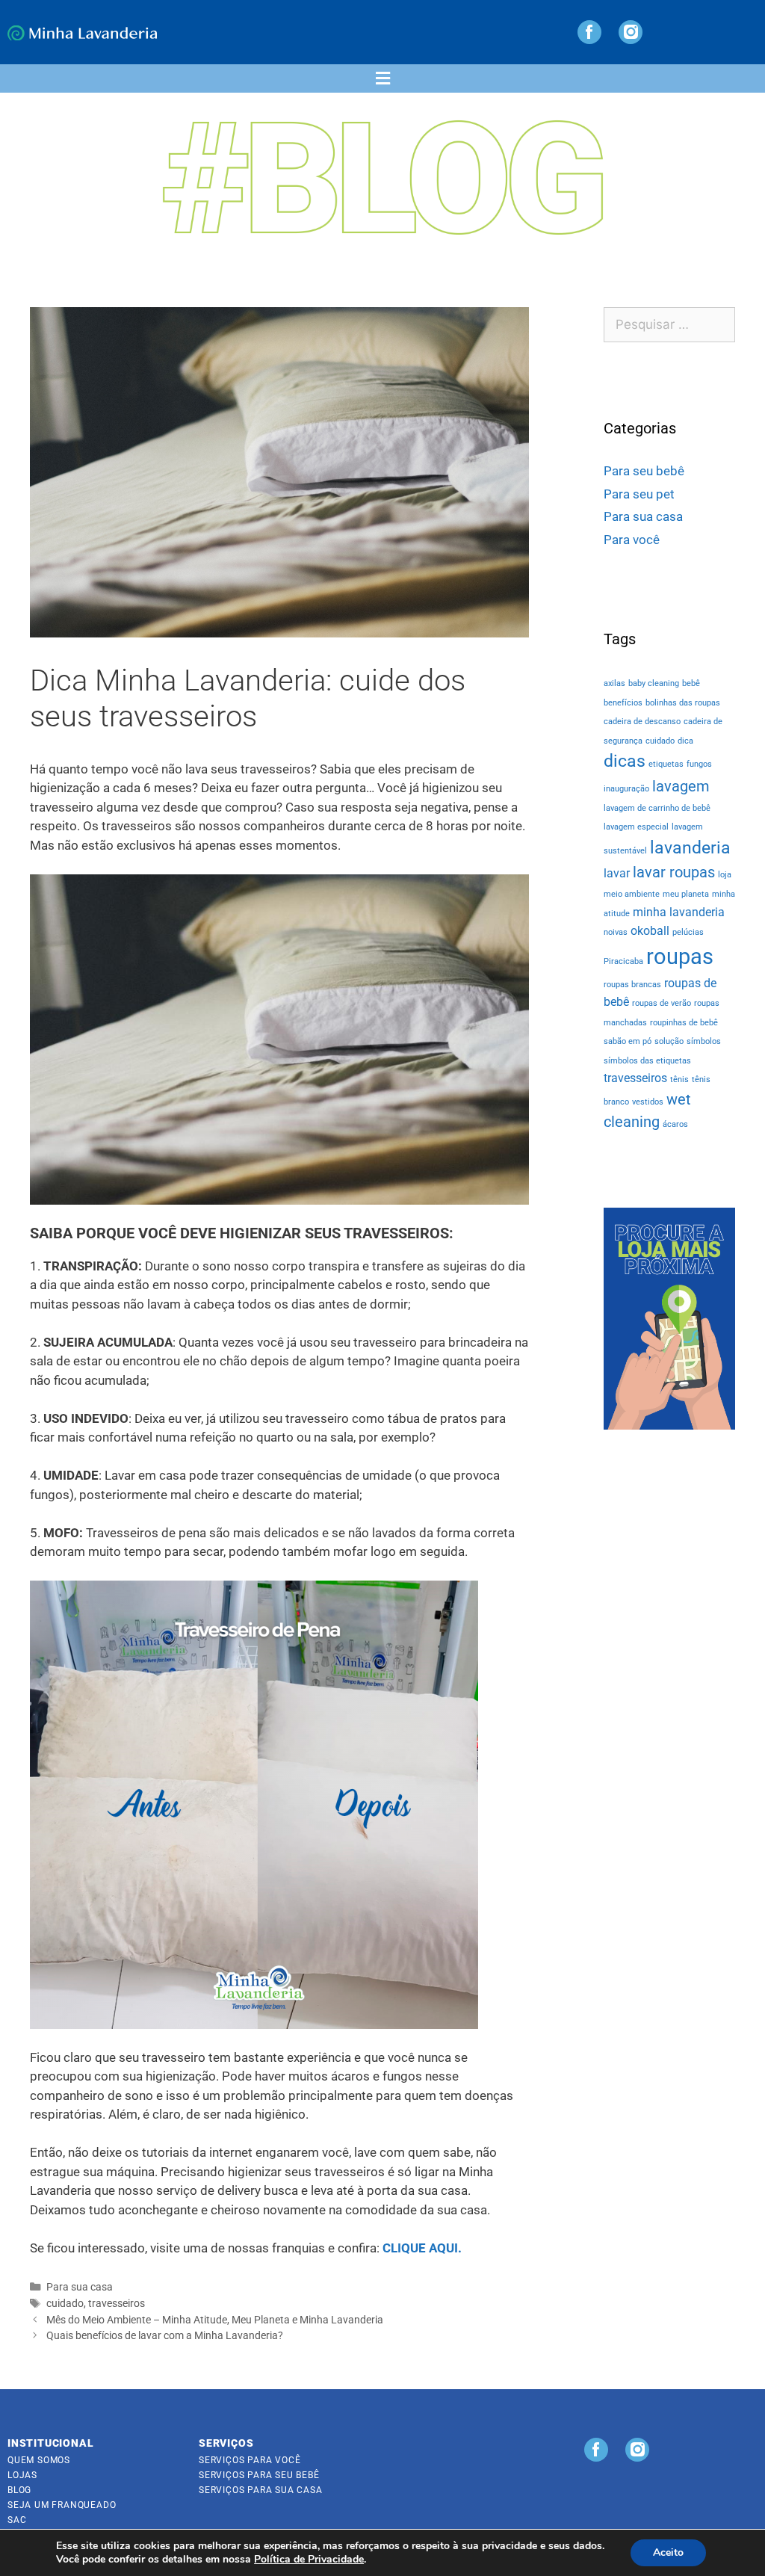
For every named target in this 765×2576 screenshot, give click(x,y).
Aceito (668, 2552)
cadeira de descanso (642, 722)
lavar (617, 873)
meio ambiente (632, 894)
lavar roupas (674, 872)
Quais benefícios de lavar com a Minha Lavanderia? (165, 2336)
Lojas (22, 2475)
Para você (632, 540)
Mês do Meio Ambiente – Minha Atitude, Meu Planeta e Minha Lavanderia (215, 2320)
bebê (691, 683)
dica (685, 741)
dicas (625, 761)
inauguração (626, 789)
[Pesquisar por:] (669, 325)
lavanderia (690, 848)
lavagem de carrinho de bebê (657, 808)
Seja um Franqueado (62, 2505)
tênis (679, 1079)
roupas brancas (632, 985)
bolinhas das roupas (683, 703)
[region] (669, 1319)
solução (669, 1041)
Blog (19, 2490)
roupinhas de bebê (684, 1023)
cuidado (65, 2304)
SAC (17, 2520)
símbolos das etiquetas (647, 1061)
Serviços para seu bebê (259, 2475)
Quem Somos (39, 2460)
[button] (382, 78)
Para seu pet (639, 494)
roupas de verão (662, 1003)
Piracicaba (623, 961)
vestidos (648, 1102)
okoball (650, 931)
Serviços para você (250, 2460)
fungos (699, 764)
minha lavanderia (679, 912)
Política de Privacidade (309, 2559)
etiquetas (666, 764)
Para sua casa (80, 2287)
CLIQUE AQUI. (422, 2248)
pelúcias (688, 932)
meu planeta (686, 894)
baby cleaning (654, 683)
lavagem (681, 786)
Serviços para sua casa (261, 2490)
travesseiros (117, 2304)
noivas (616, 932)
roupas (680, 957)
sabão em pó (628, 1041)
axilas (614, 683)
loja (725, 875)
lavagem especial (636, 827)
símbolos (704, 1041)
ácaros (675, 1124)
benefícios (623, 703)
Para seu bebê (644, 471)
